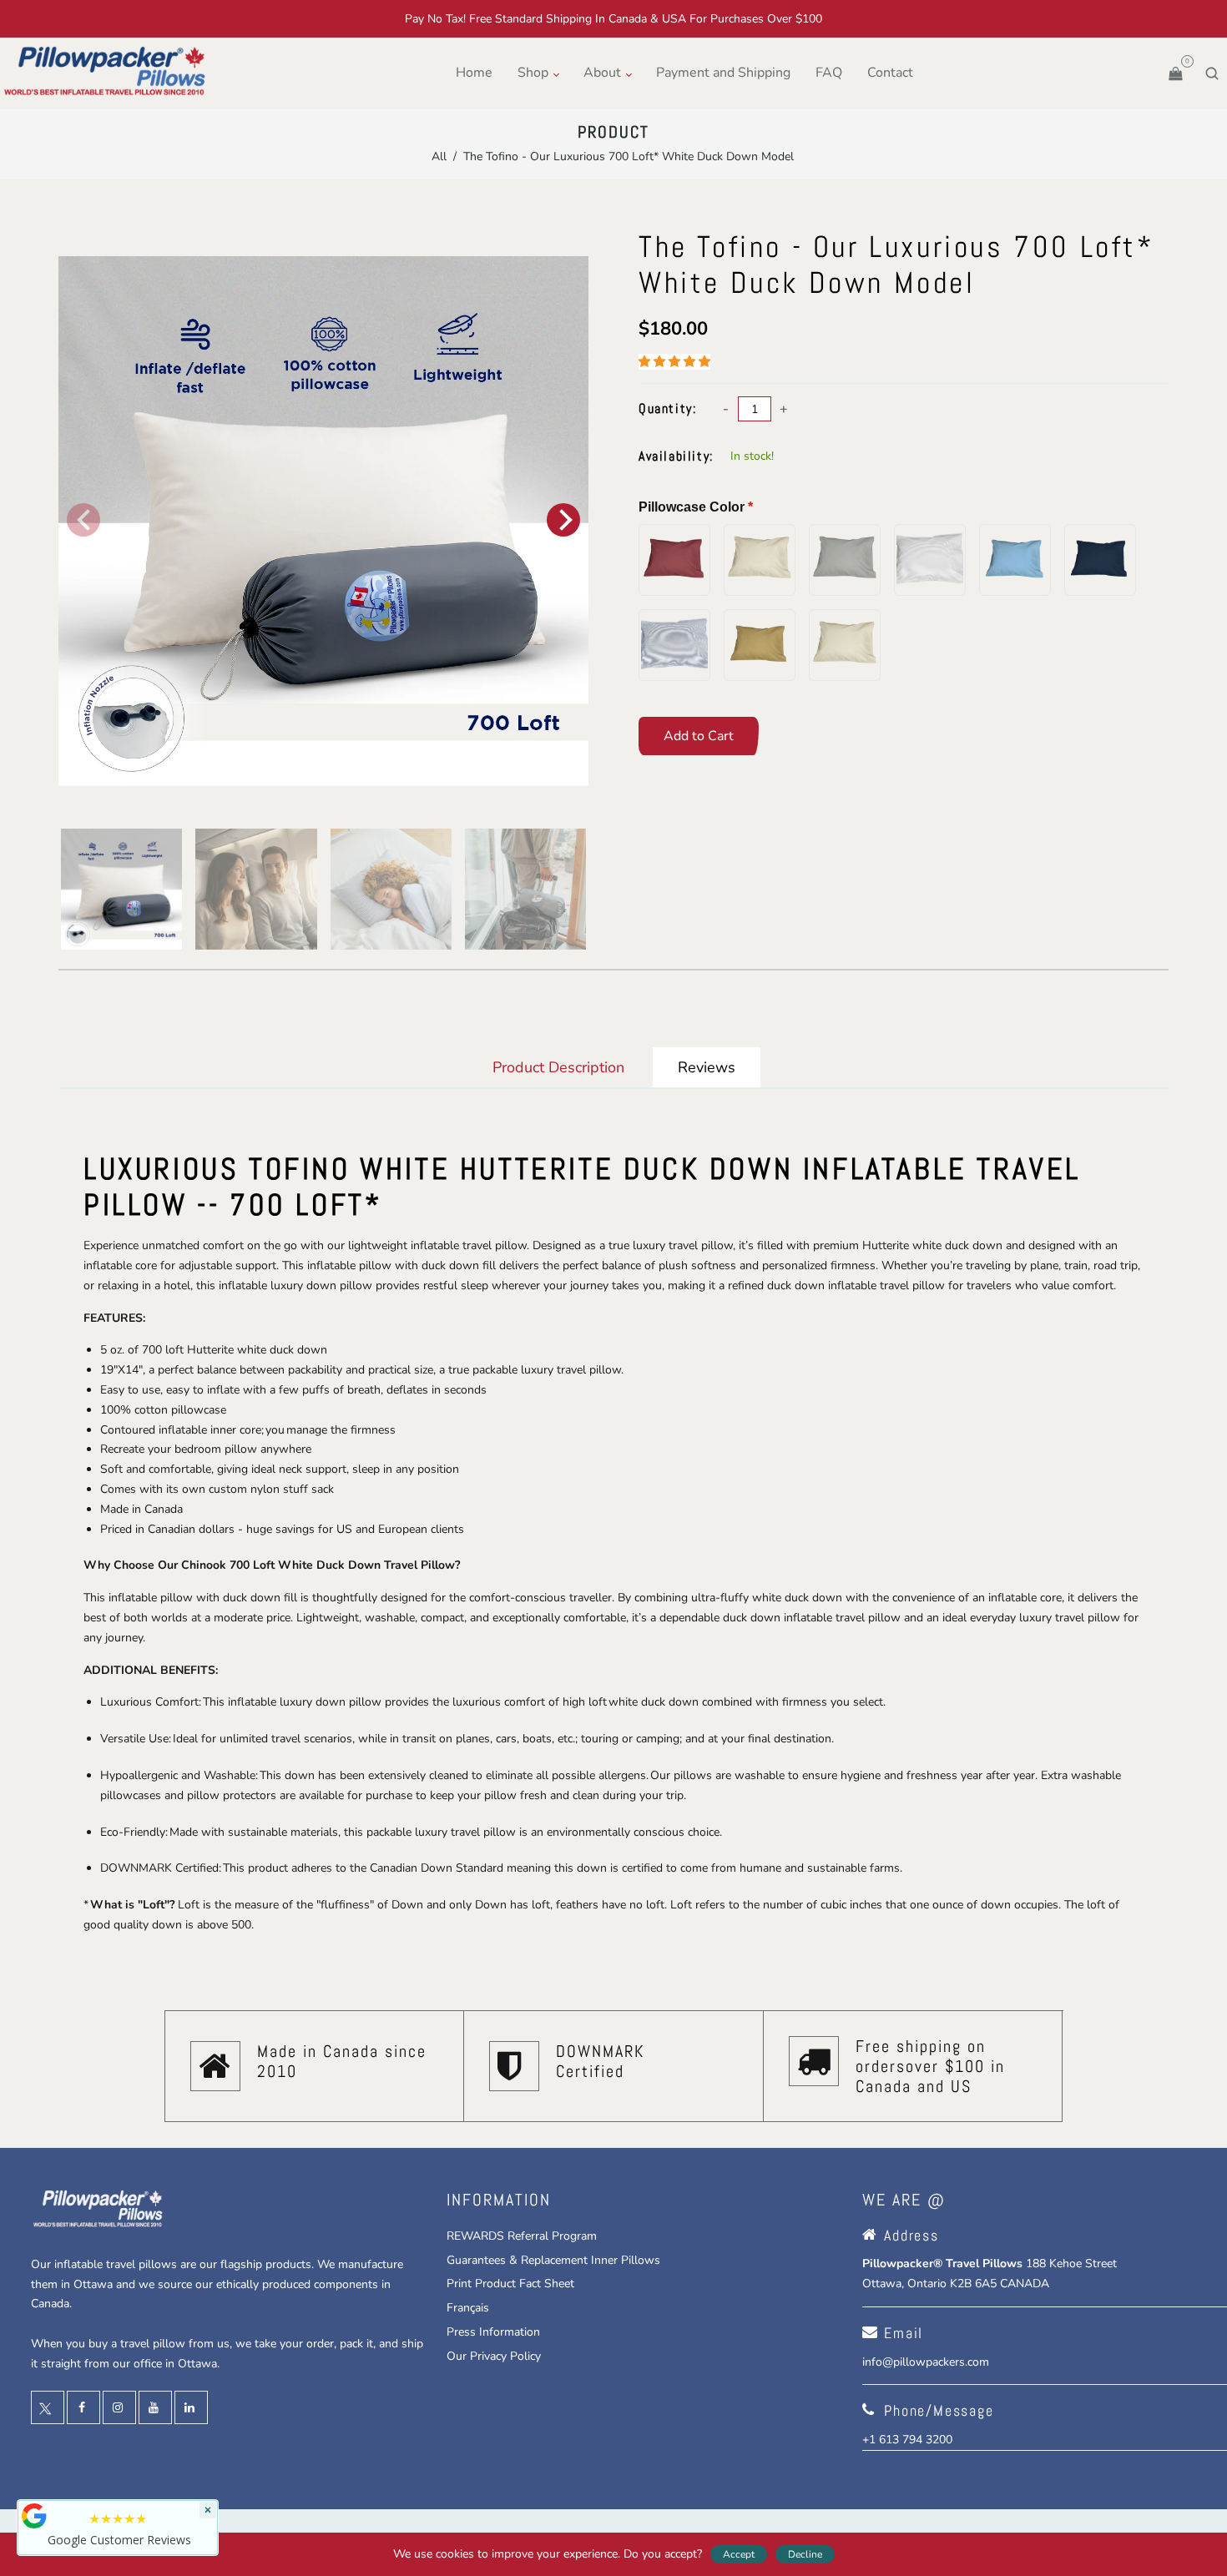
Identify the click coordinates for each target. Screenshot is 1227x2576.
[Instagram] (119, 2408)
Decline (805, 2554)
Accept (739, 2554)
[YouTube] (155, 2408)
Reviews (707, 1067)
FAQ (829, 73)
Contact (890, 73)
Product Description (558, 1067)
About (604, 73)
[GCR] (34, 2516)
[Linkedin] (191, 2408)
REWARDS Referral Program (522, 2236)
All (439, 156)
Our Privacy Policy (494, 2356)
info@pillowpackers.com (926, 2362)
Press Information (493, 2332)
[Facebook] (83, 2408)
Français (468, 2308)
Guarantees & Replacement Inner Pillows (553, 2260)
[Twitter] (47, 2408)
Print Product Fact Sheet (510, 2284)
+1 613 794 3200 (907, 2440)
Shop (535, 73)
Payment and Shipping (723, 73)
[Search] (1212, 73)
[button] (563, 520)
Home (474, 73)
